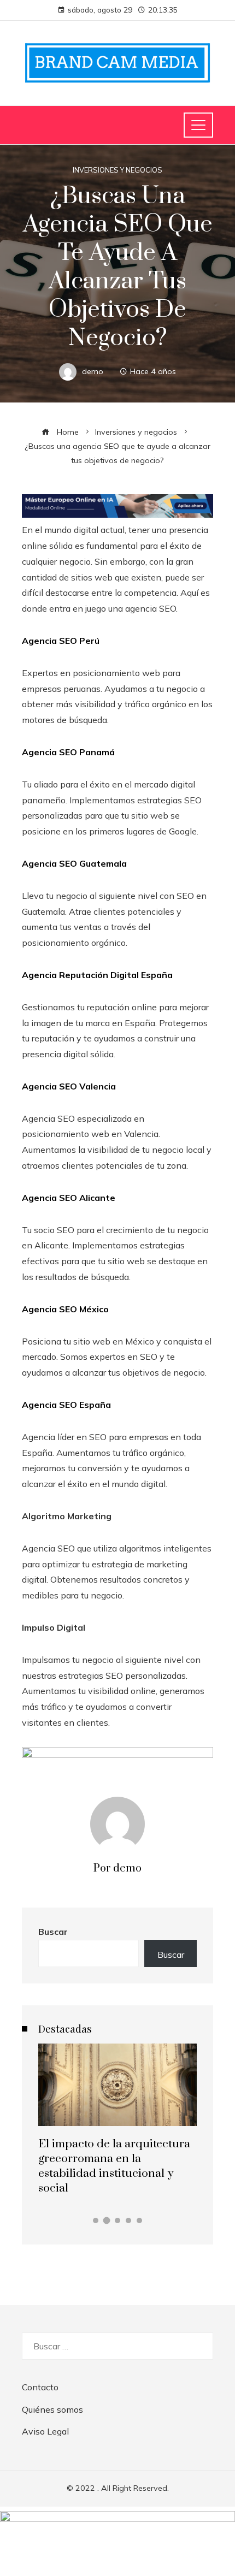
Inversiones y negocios (117, 170)
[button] (96, 2220)
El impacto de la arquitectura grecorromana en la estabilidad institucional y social (114, 2166)
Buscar (53, 1932)
